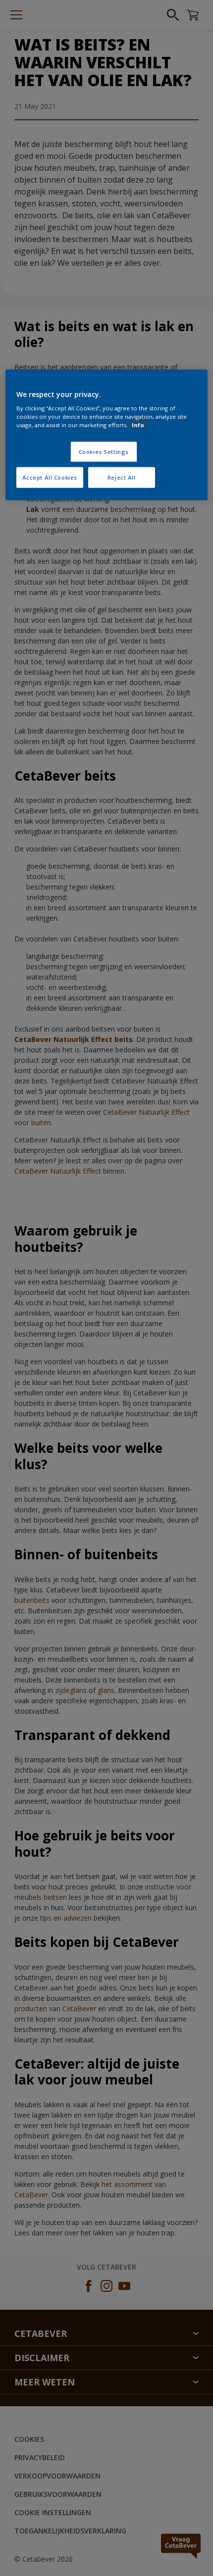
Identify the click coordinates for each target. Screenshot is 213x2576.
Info (138, 425)
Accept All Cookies (50, 477)
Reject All (122, 477)
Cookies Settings (104, 452)
